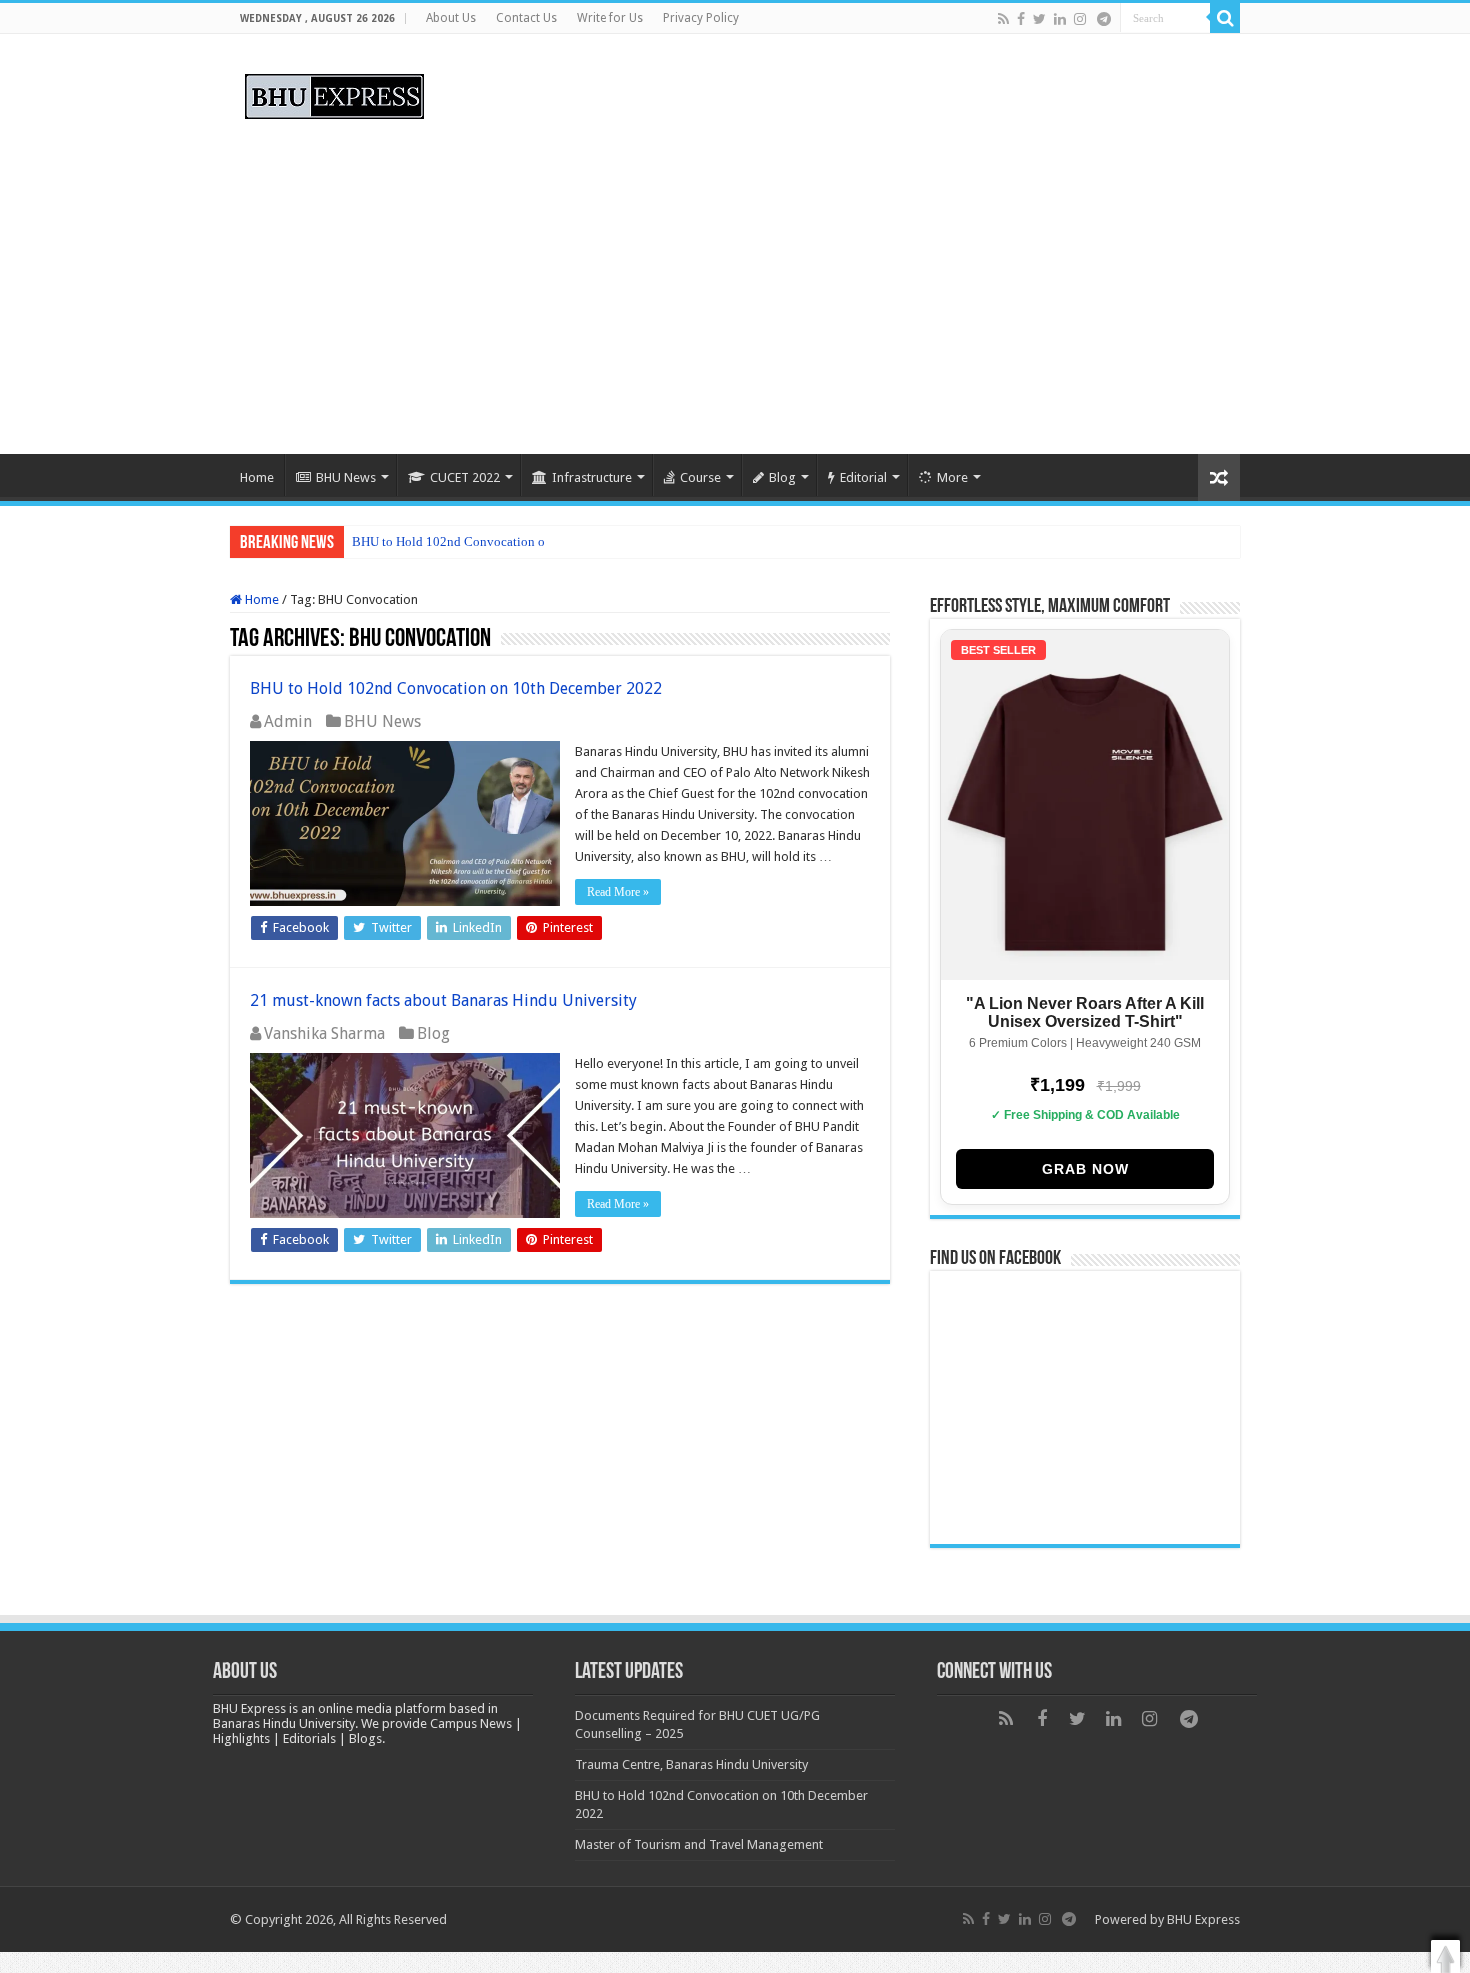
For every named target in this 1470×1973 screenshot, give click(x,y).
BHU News (346, 477)
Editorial (863, 477)
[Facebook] (1021, 19)
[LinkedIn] (1060, 19)
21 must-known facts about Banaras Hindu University (443, 1000)
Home (257, 477)
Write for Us (610, 18)
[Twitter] (1039, 19)
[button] (1445, 1956)
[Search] (1225, 18)
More (952, 477)
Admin (288, 721)
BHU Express (1203, 1919)
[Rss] (1003, 19)
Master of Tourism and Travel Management (699, 1844)
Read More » (618, 892)
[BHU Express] (334, 93)
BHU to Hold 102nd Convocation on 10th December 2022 (510, 541)
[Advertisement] (735, 284)
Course (700, 477)
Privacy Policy (701, 18)
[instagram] (1080, 19)
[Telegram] (1104, 19)
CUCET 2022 (465, 477)
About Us (451, 18)
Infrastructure (592, 477)
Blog (782, 477)
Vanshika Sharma (324, 1033)
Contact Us (526, 18)
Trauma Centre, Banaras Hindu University (691, 1764)
